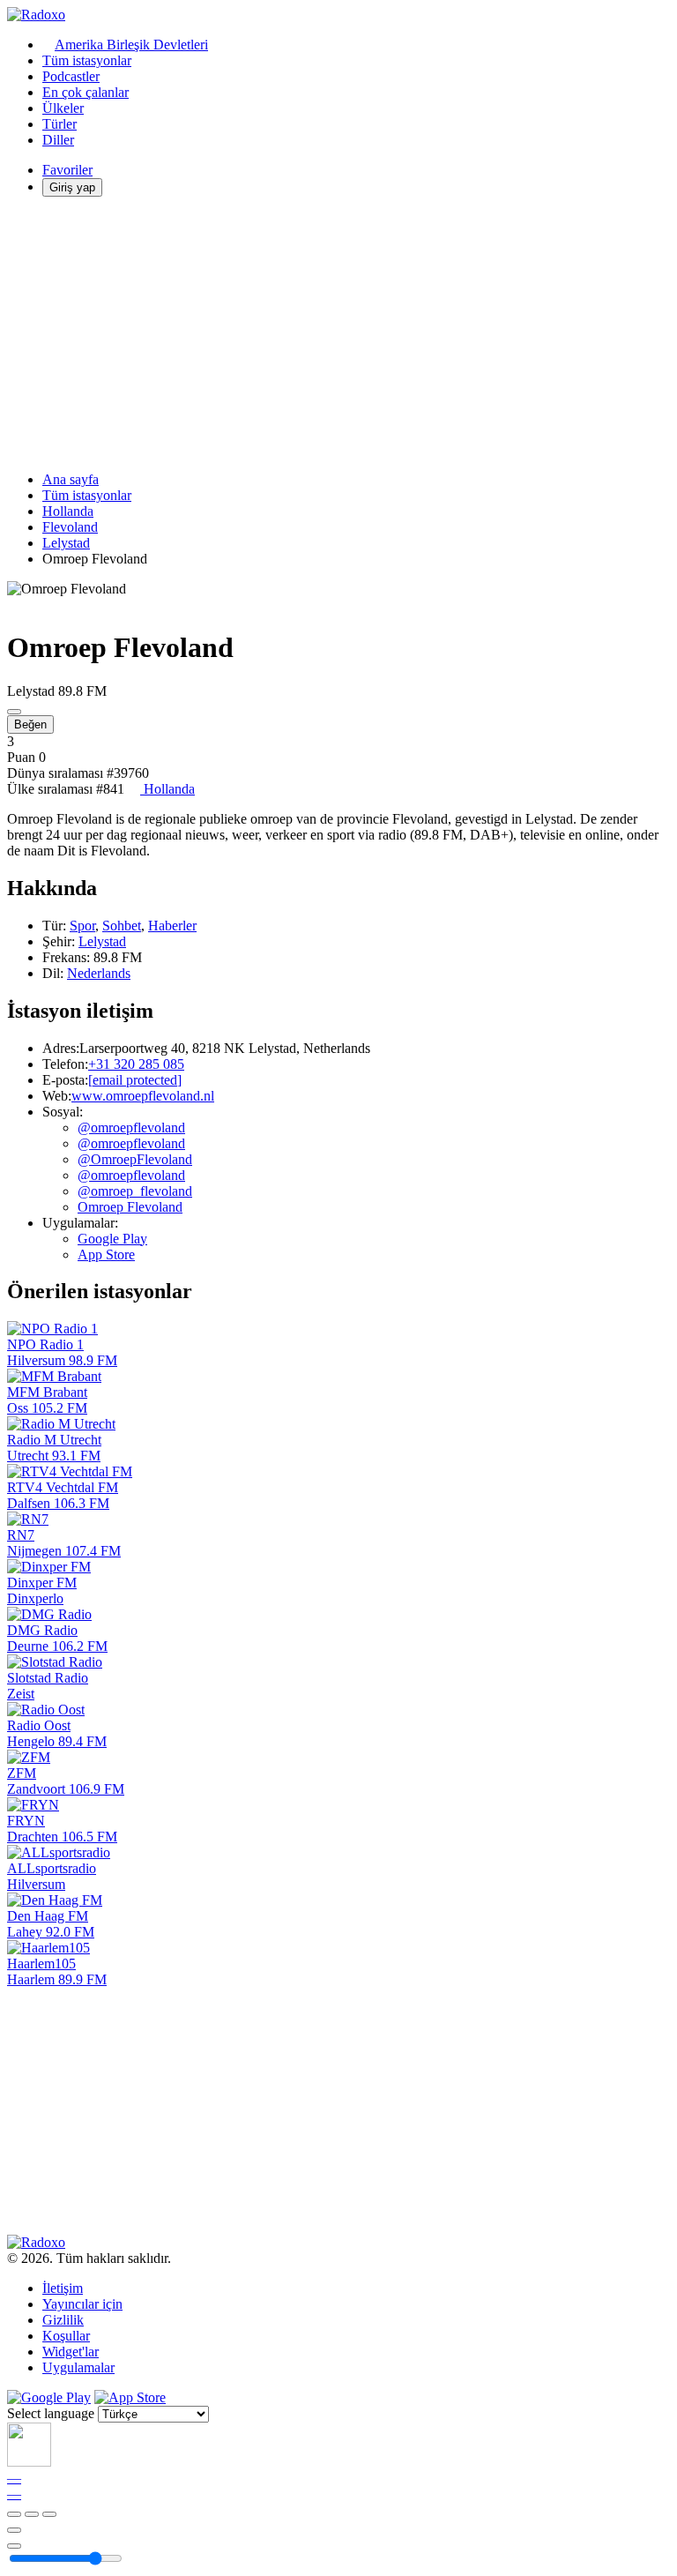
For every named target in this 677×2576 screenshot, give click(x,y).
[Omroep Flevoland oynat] (14, 712)
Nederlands (99, 973)
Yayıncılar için (82, 2304)
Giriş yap (72, 187)
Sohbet (122, 926)
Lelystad (66, 543)
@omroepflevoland (131, 1127)
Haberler (172, 926)
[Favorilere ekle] (14, 2530)
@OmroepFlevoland (135, 1159)
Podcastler (71, 76)
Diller (58, 140)
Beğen (30, 724)
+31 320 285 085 (136, 1064)
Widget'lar (71, 2352)
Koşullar (66, 2336)
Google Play (112, 1239)
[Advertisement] (338, 334)
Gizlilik (63, 2320)
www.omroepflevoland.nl (143, 1096)
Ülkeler (63, 108)
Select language (51, 2413)
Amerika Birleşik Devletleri (131, 45)
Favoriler (67, 170)
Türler (60, 124)
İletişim (63, 2288)
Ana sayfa (71, 479)
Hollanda (68, 511)
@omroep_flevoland (135, 1191)
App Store (106, 1254)
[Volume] (14, 2546)
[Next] (49, 2514)
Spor (82, 926)
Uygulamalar (78, 2367)
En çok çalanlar (86, 92)
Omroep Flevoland (130, 1207)
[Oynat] (32, 2514)
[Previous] (14, 2514)
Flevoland (70, 527)
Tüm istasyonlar (87, 60)
